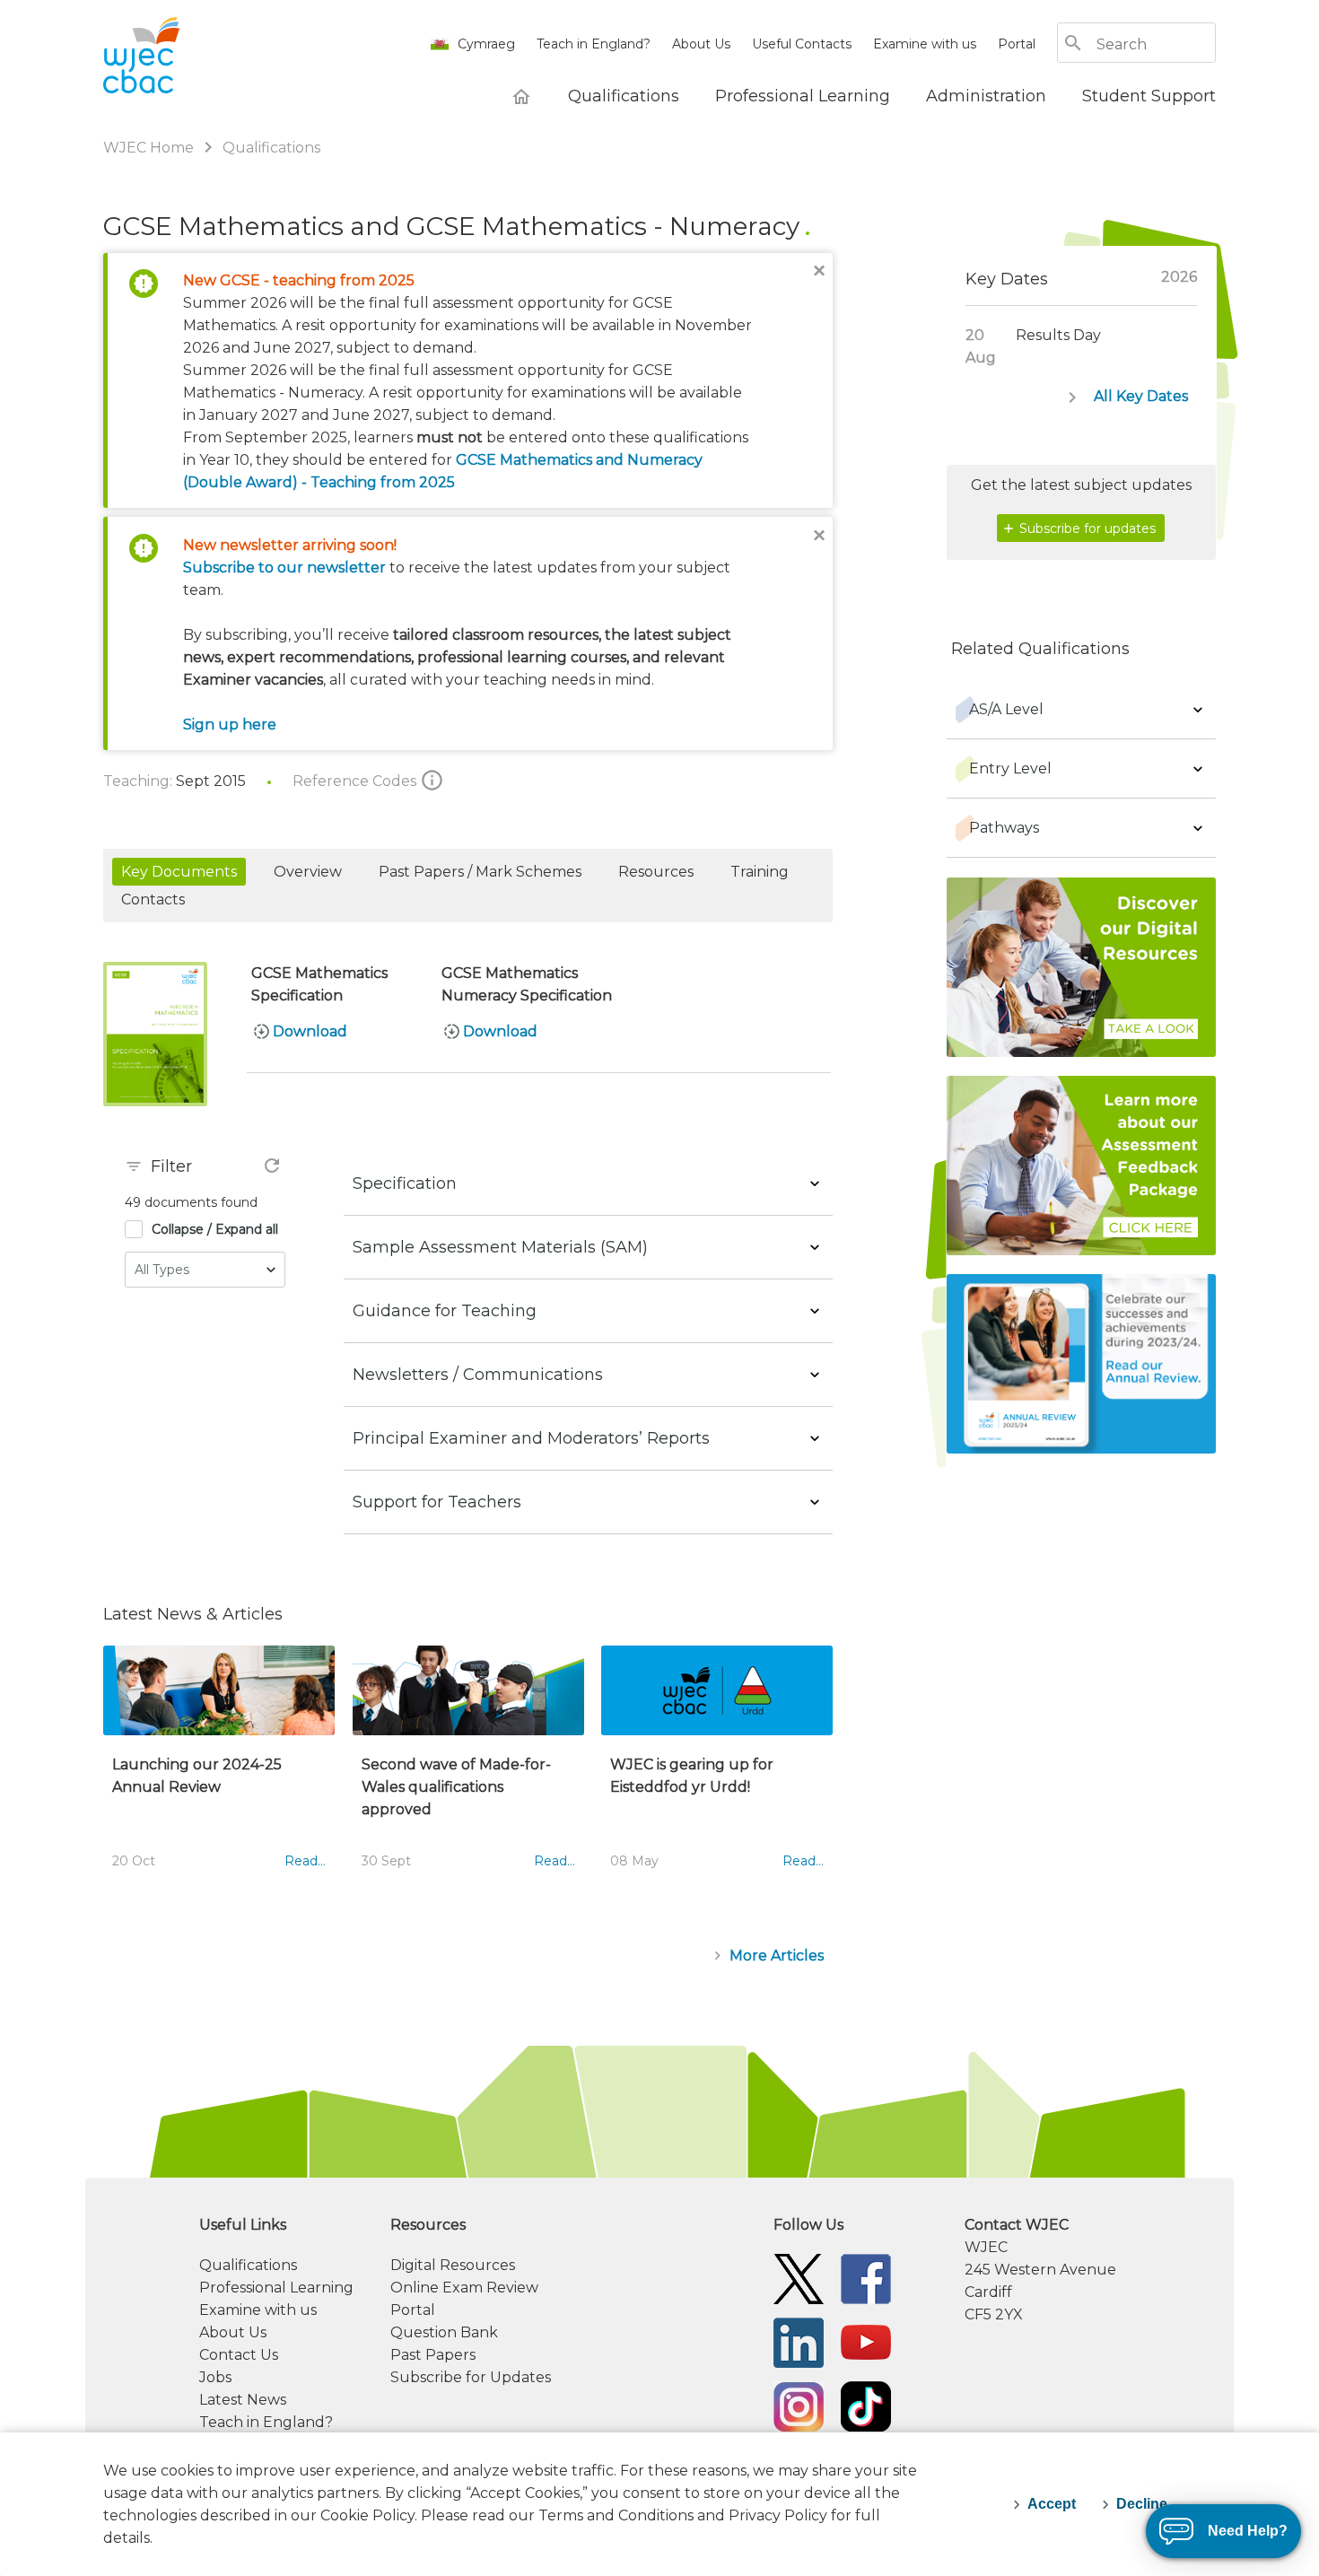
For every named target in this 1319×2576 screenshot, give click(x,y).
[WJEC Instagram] (799, 2405)
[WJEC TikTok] (866, 2405)
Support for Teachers (437, 1502)
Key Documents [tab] (179, 872)
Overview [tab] (308, 872)
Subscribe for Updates (471, 2377)
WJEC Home (150, 148)
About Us (701, 44)
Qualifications (271, 148)
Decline (1142, 2504)
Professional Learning (276, 2288)
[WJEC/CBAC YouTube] (866, 2341)
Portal (1017, 44)
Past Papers (433, 2355)
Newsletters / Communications (478, 1375)
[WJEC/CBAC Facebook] (866, 2278)
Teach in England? (594, 44)
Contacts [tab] (153, 899)
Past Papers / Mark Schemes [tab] (480, 872)
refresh (272, 1166)
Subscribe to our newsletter (284, 568)
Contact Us (239, 2355)
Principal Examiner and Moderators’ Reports (531, 1438)
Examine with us (925, 44)
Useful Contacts (802, 44)
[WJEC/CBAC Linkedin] (799, 2341)
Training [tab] (760, 872)
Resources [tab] (656, 872)
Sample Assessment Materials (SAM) (500, 1247)
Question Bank (444, 2332)
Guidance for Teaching (445, 1311)
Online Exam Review (464, 2288)
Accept (1052, 2504)
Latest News (243, 2400)
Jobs (215, 2377)
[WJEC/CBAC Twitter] (799, 2278)
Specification (405, 1183)
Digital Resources (453, 2265)
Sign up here (230, 725)
